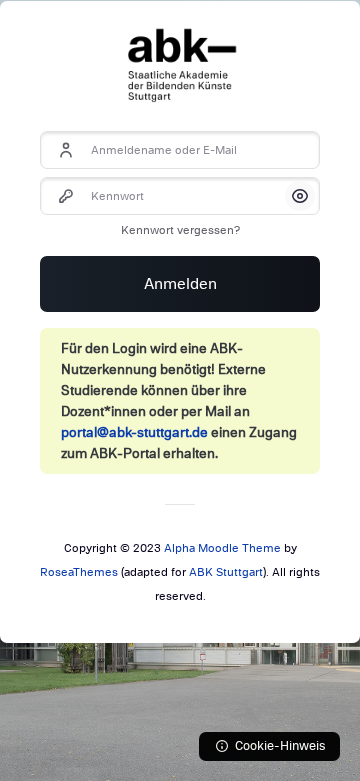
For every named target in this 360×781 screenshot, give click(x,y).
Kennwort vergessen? (180, 230)
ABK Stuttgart (226, 572)
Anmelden (180, 284)
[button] (300, 196)
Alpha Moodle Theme (222, 548)
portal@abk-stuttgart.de (134, 432)
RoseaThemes (79, 572)
